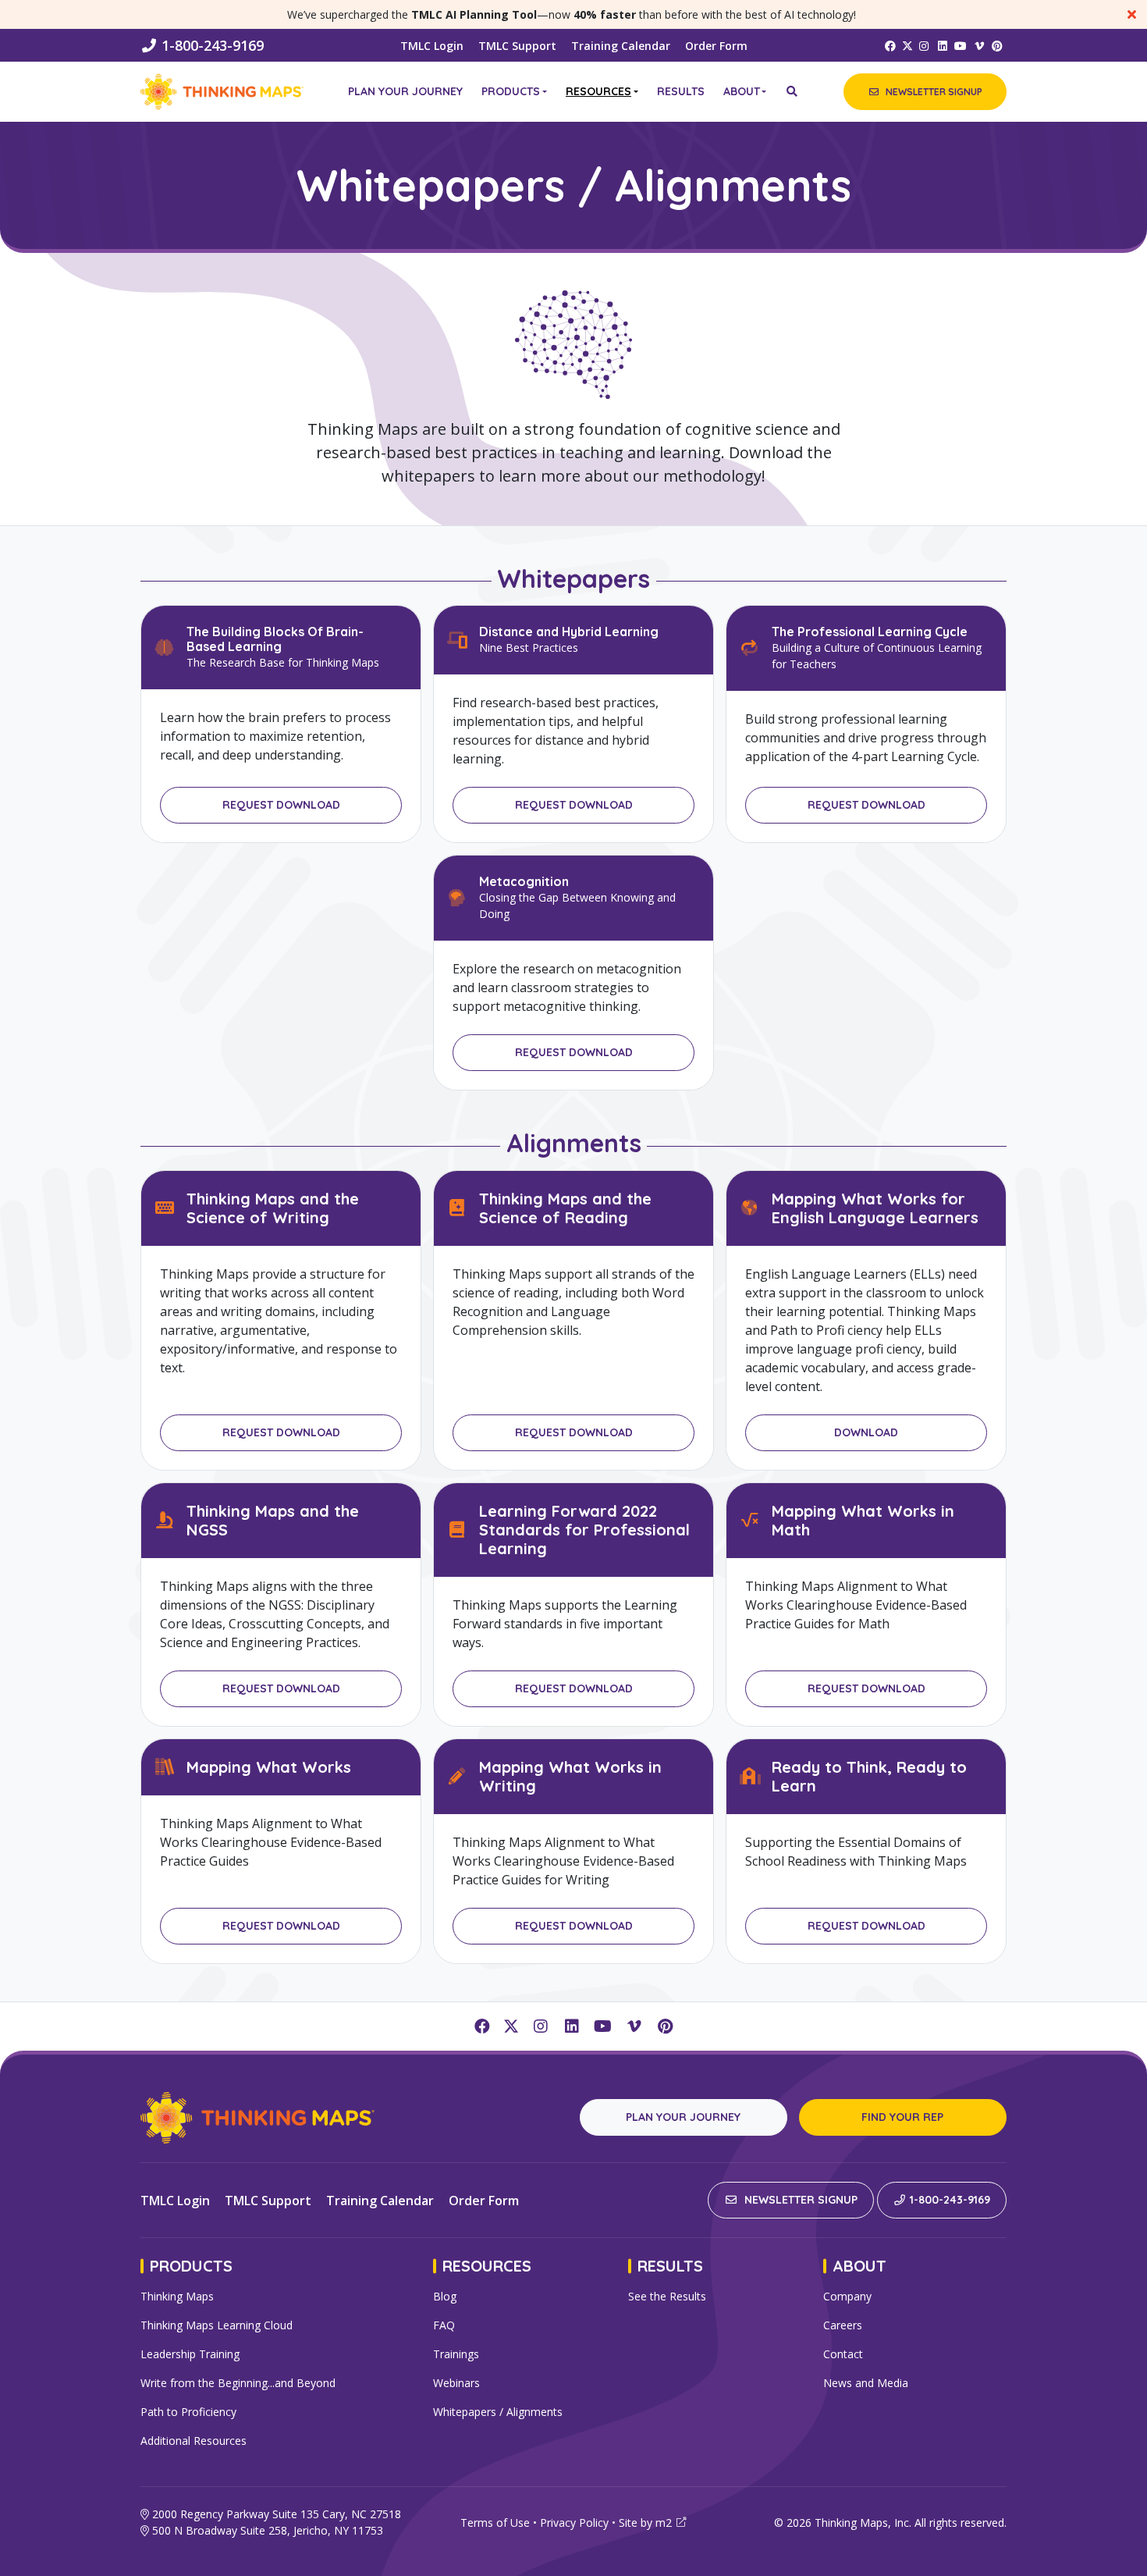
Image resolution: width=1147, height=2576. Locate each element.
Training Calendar (621, 46)
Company (847, 2296)
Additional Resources (194, 2441)
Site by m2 (645, 2523)
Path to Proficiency (188, 2412)
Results (681, 91)
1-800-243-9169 (213, 45)
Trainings (456, 2354)
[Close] (1131, 14)
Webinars (456, 2383)
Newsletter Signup (799, 2200)
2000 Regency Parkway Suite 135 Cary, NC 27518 (277, 2514)
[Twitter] (907, 45)
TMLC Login (432, 46)
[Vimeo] (979, 45)
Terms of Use (495, 2523)
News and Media (866, 2383)
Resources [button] (598, 91)
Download (866, 1432)
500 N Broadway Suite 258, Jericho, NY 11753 (268, 2530)
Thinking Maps (177, 2296)
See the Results (667, 2296)
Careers (843, 2325)
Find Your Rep (902, 2117)
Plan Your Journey (405, 91)
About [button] (742, 91)
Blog (445, 2296)
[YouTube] (961, 45)
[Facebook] (890, 45)
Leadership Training (190, 2354)
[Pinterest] (998, 45)
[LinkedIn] (943, 45)
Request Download (281, 805)
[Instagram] (925, 45)
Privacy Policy (574, 2523)
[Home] (222, 92)
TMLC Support (517, 46)
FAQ (444, 2325)
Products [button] (511, 91)
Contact (843, 2354)
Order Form (716, 46)
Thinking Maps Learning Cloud (217, 2325)
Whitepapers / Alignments (498, 2412)
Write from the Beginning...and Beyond (238, 2383)
